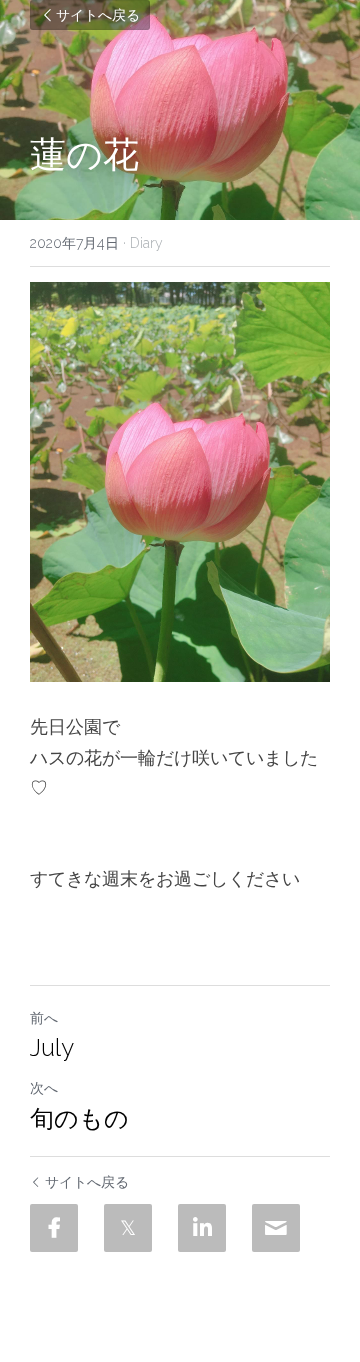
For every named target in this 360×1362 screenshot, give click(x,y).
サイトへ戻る (98, 14)
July (52, 1047)
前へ (44, 1018)
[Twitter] (128, 1228)
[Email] (276, 1228)
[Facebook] (54, 1228)
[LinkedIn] (202, 1228)
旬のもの (79, 1118)
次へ (44, 1088)
